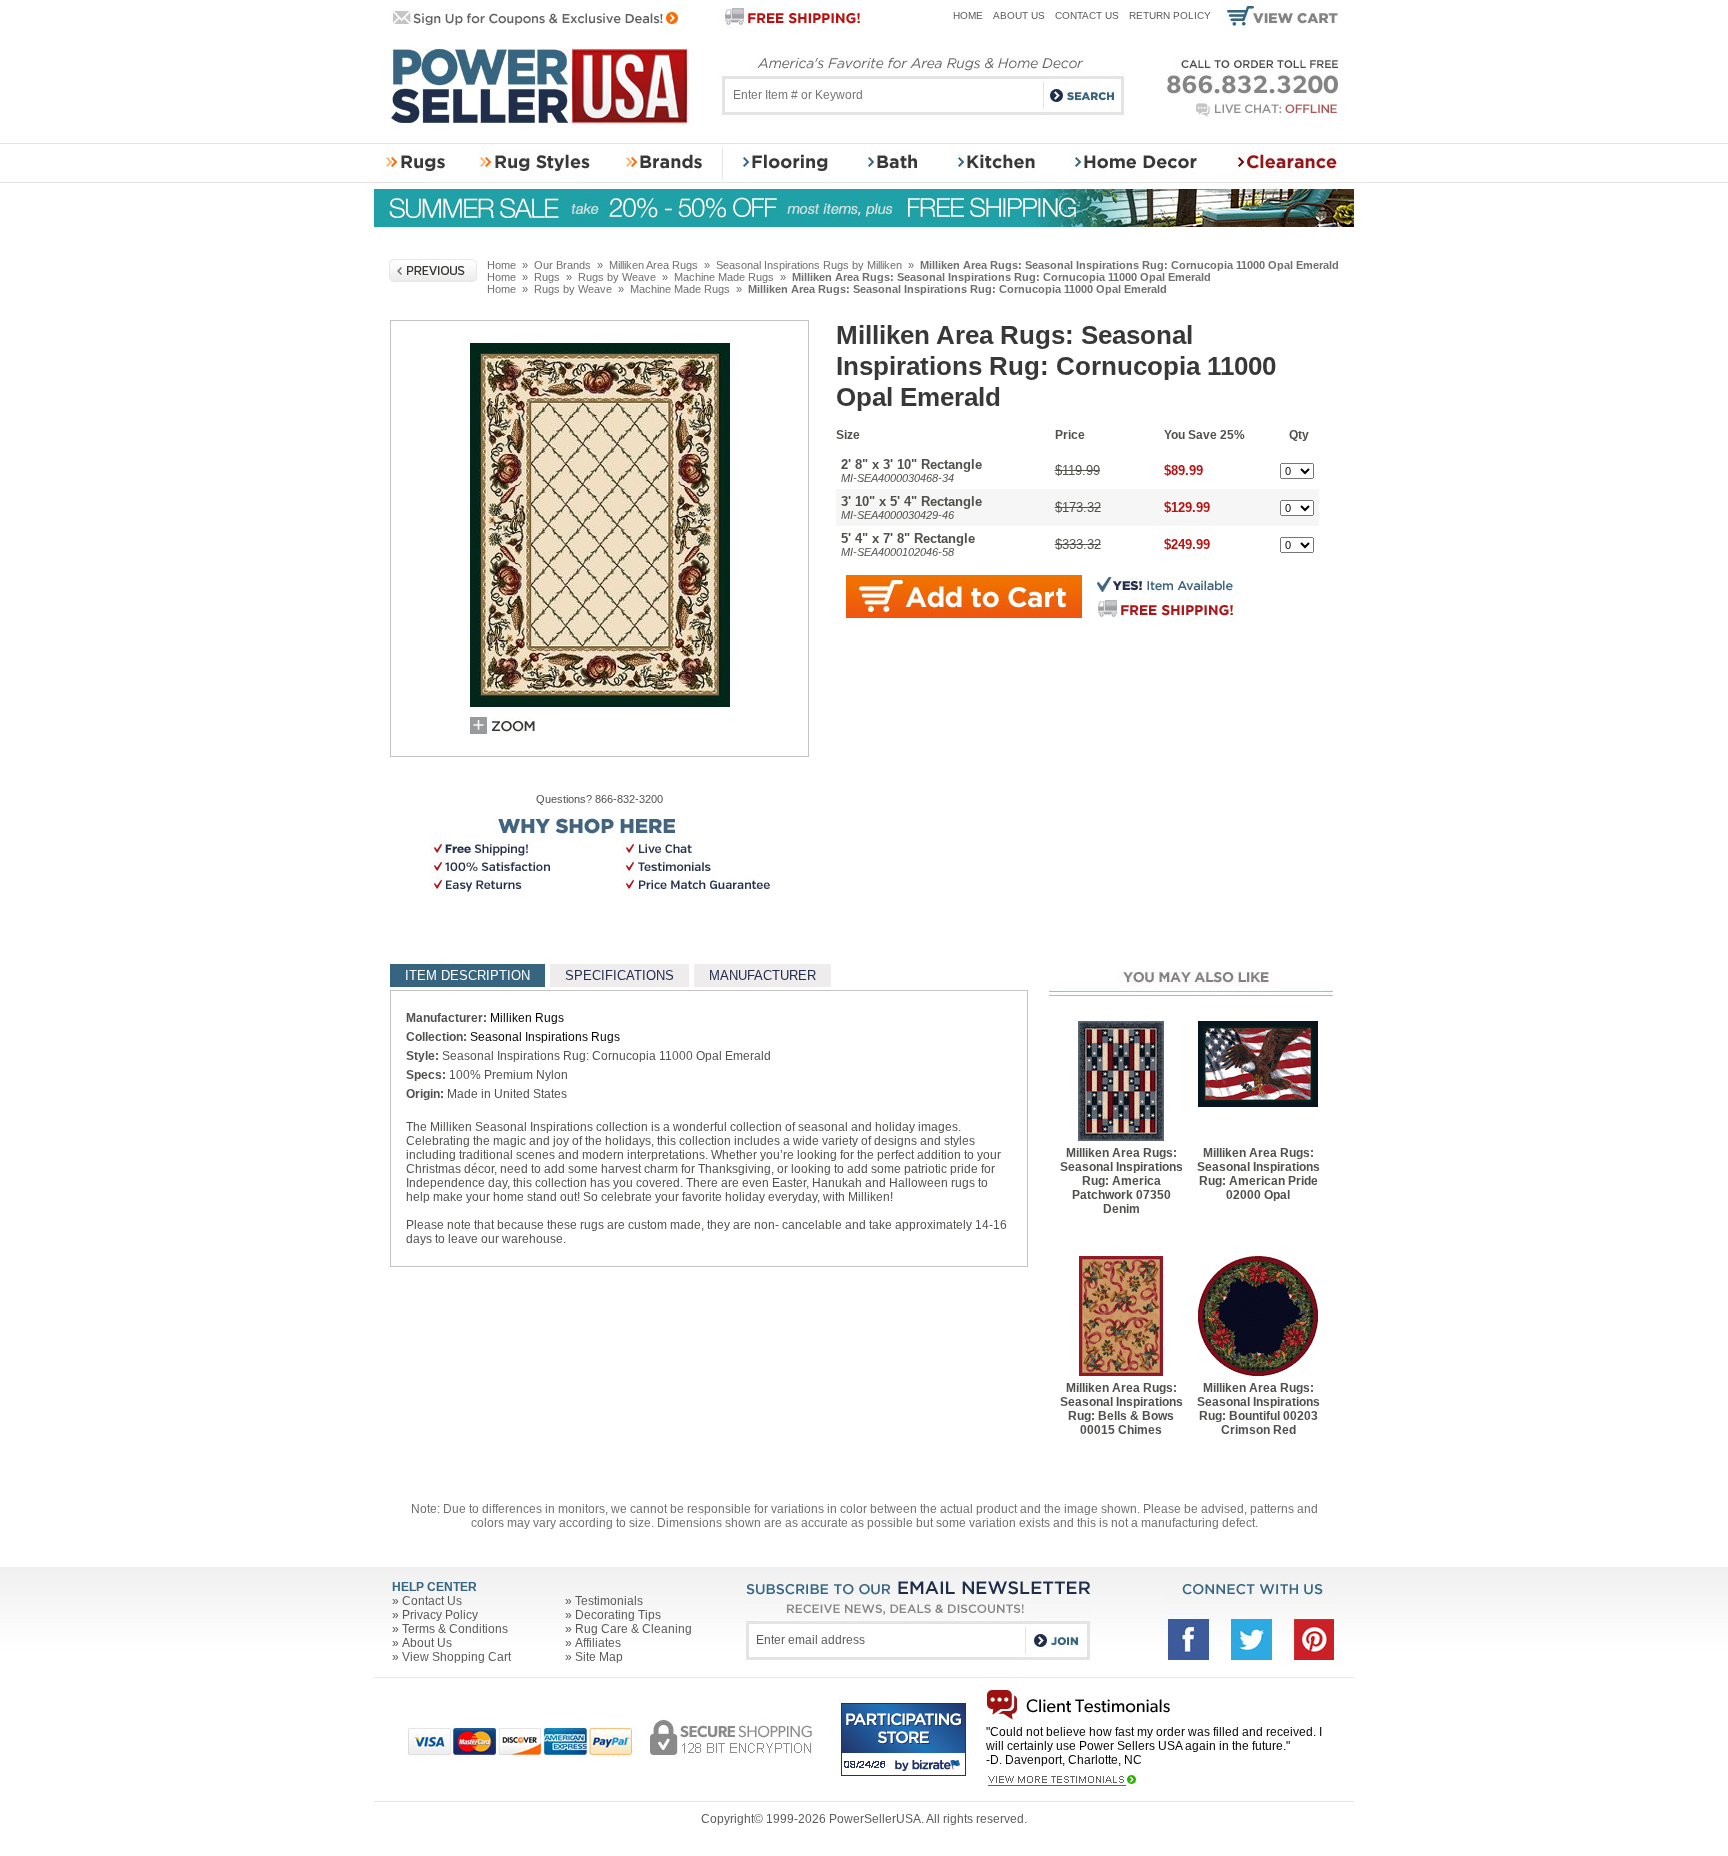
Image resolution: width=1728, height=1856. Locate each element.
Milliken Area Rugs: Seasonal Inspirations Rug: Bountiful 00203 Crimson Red (1258, 1409)
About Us (1019, 15)
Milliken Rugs (527, 1018)
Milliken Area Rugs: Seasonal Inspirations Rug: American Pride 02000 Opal (1258, 1174)
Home (968, 15)
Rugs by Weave (617, 277)
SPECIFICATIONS (619, 975)
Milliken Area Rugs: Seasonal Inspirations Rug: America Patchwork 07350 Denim (1121, 1181)
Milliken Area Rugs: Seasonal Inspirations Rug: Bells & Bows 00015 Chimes (1121, 1409)
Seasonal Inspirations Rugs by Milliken (809, 265)
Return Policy (1170, 15)
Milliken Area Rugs (653, 265)
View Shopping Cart (456, 1657)
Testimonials (609, 1601)
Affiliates (598, 1643)
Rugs (547, 277)
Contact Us (1087, 15)
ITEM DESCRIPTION (467, 975)
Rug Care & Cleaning (633, 1629)
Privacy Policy (440, 1615)
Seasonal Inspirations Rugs (545, 1037)
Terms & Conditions (455, 1629)
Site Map (599, 1657)
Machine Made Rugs (724, 277)
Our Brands (562, 265)
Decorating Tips (618, 1615)
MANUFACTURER (762, 975)
